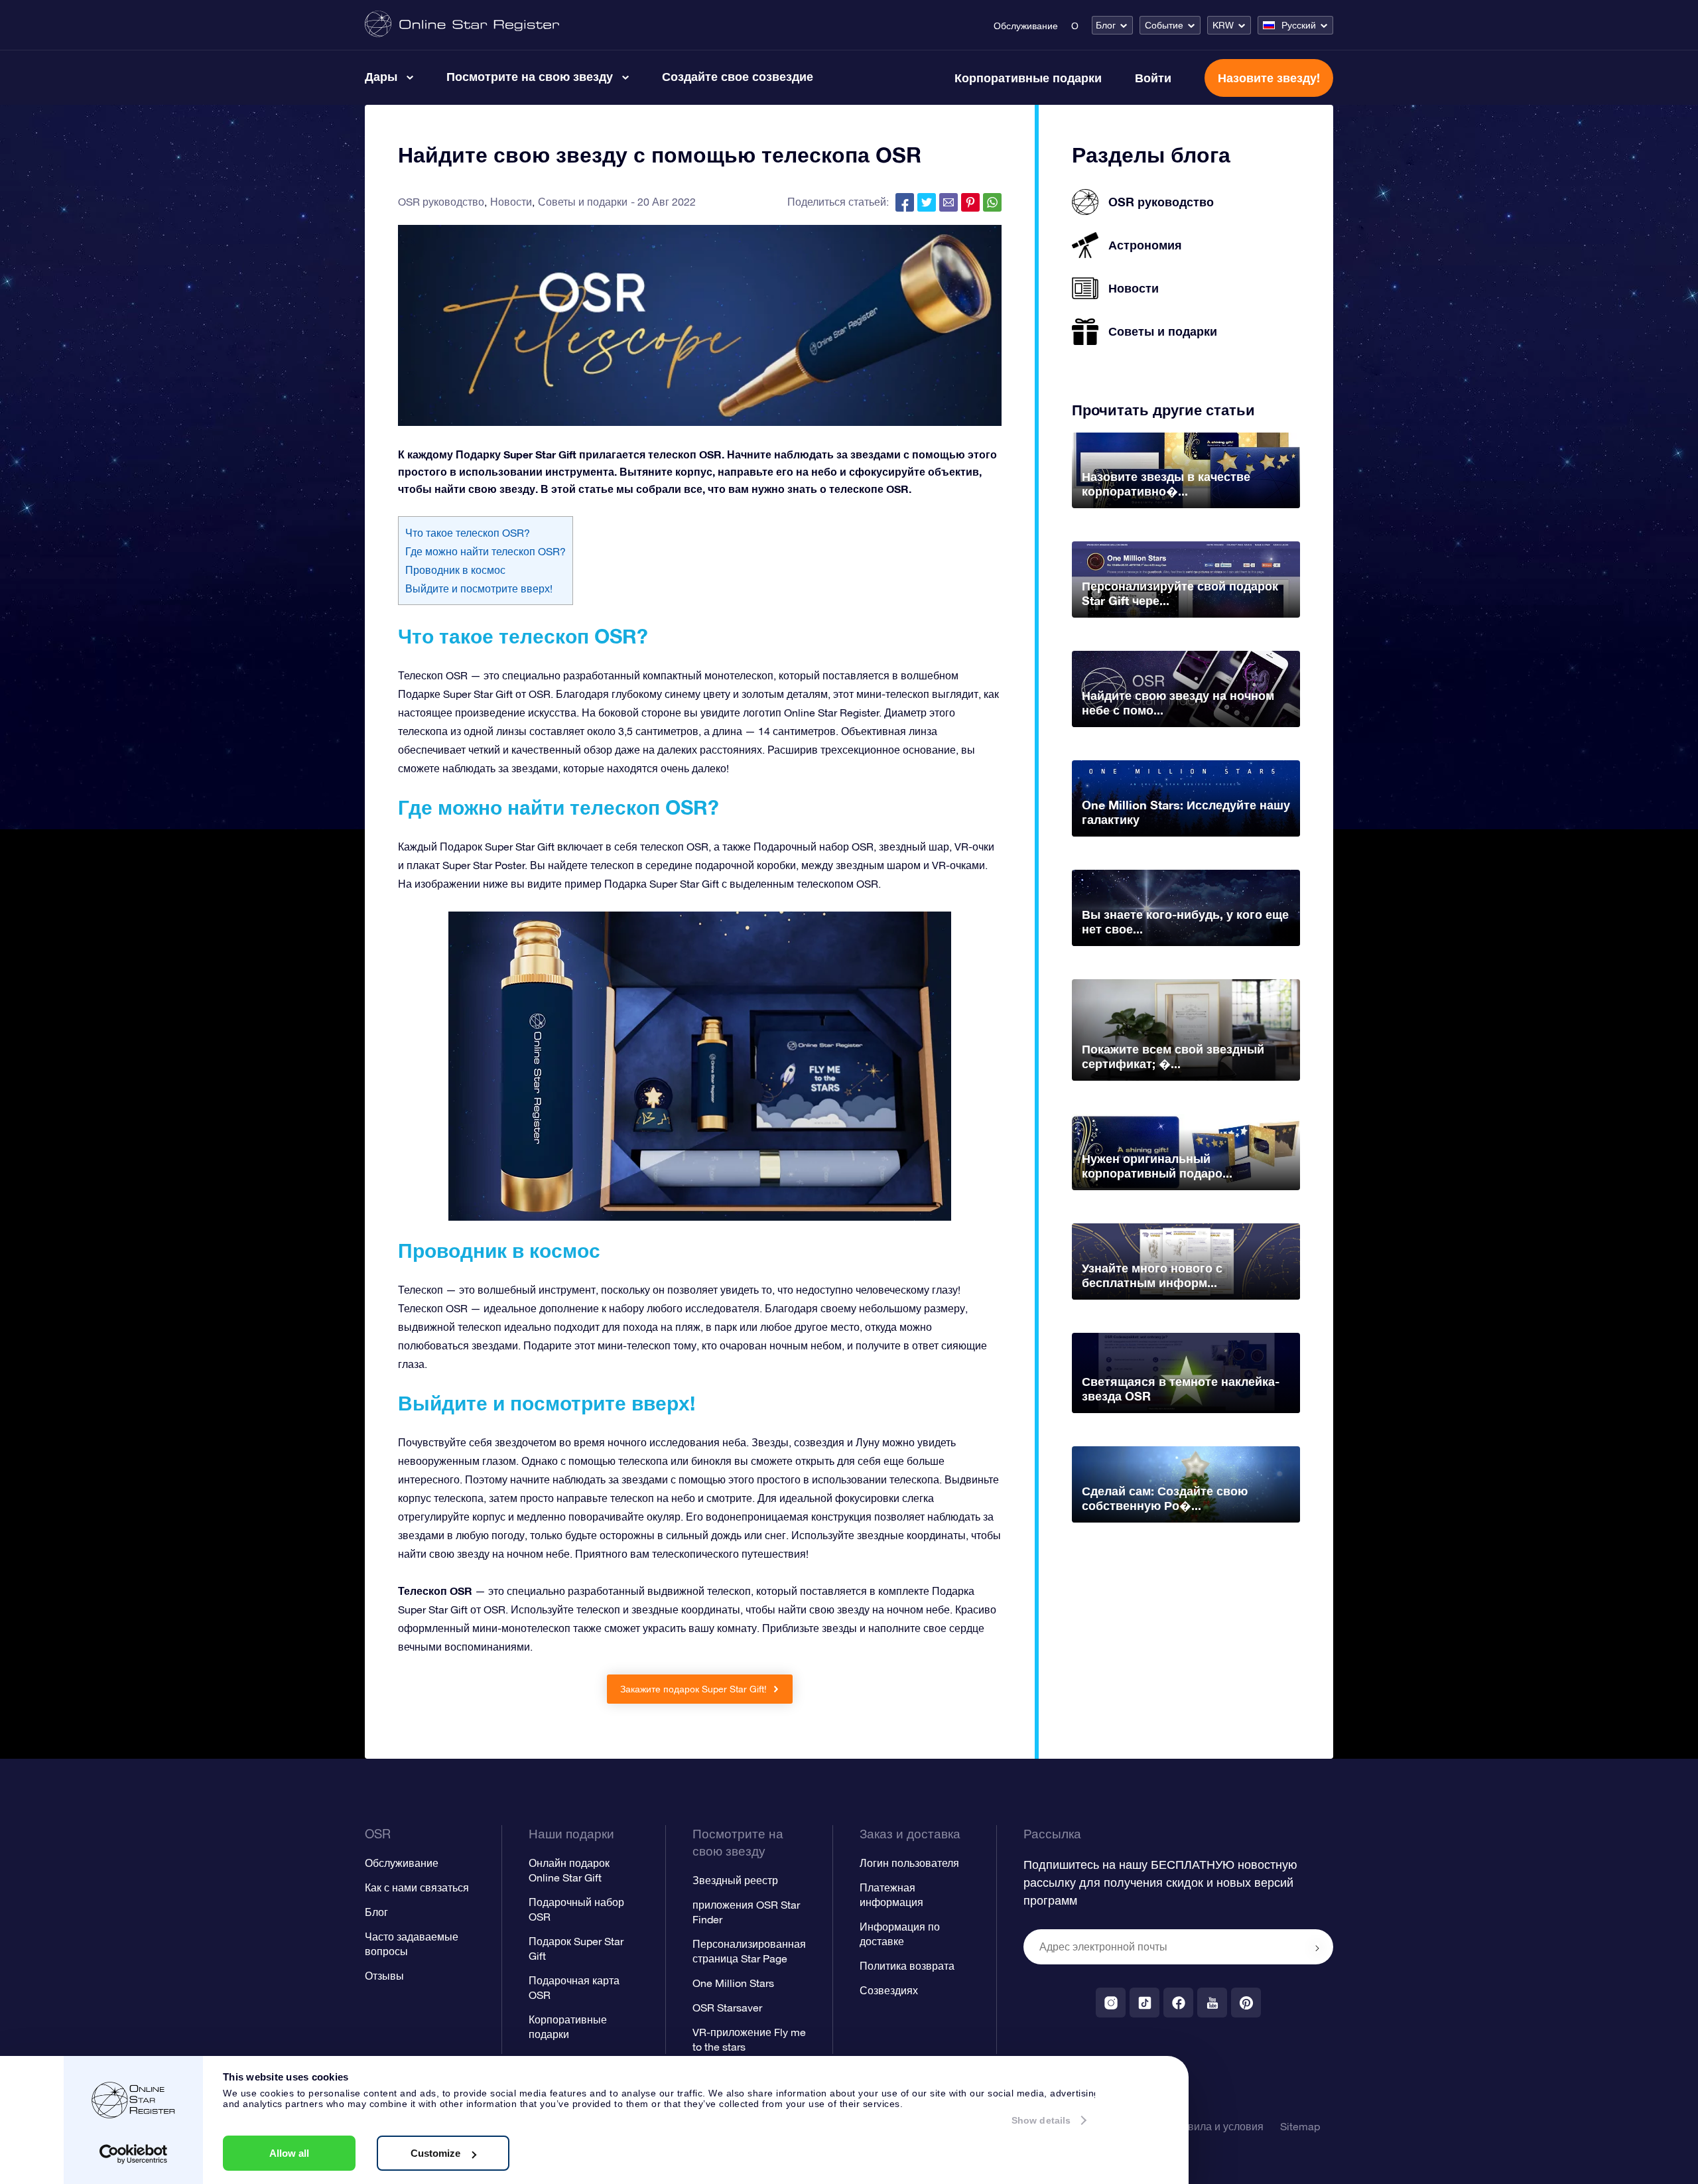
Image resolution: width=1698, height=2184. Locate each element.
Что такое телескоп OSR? (468, 533)
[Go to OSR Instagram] (1111, 2003)
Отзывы (384, 1976)
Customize (435, 2153)
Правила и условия (1216, 2126)
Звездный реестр (735, 1880)
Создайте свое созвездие (738, 76)
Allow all (289, 2153)
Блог (1106, 25)
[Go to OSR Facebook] (1178, 2003)
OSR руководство (441, 202)
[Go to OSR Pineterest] (1246, 2003)
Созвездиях (889, 1990)
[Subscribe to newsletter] (1317, 1948)
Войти (1153, 78)
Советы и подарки (583, 202)
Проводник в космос (455, 570)
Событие (1164, 25)
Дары (381, 76)
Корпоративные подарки (1028, 78)
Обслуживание (1026, 26)
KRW (1223, 25)
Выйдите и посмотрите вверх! (479, 588)
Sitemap (1300, 2126)
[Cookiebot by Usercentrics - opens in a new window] (134, 2154)
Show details (1041, 2120)
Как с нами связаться (417, 1887)
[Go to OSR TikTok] (1144, 2003)
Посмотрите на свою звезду (530, 76)
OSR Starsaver (727, 2008)
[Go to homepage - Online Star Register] (462, 25)
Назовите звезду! (1269, 78)
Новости (511, 202)
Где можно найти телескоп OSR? (486, 551)
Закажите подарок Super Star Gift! (695, 1689)
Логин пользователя (909, 1863)
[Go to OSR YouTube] (1212, 2003)
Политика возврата (907, 1966)
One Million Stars (733, 1983)
